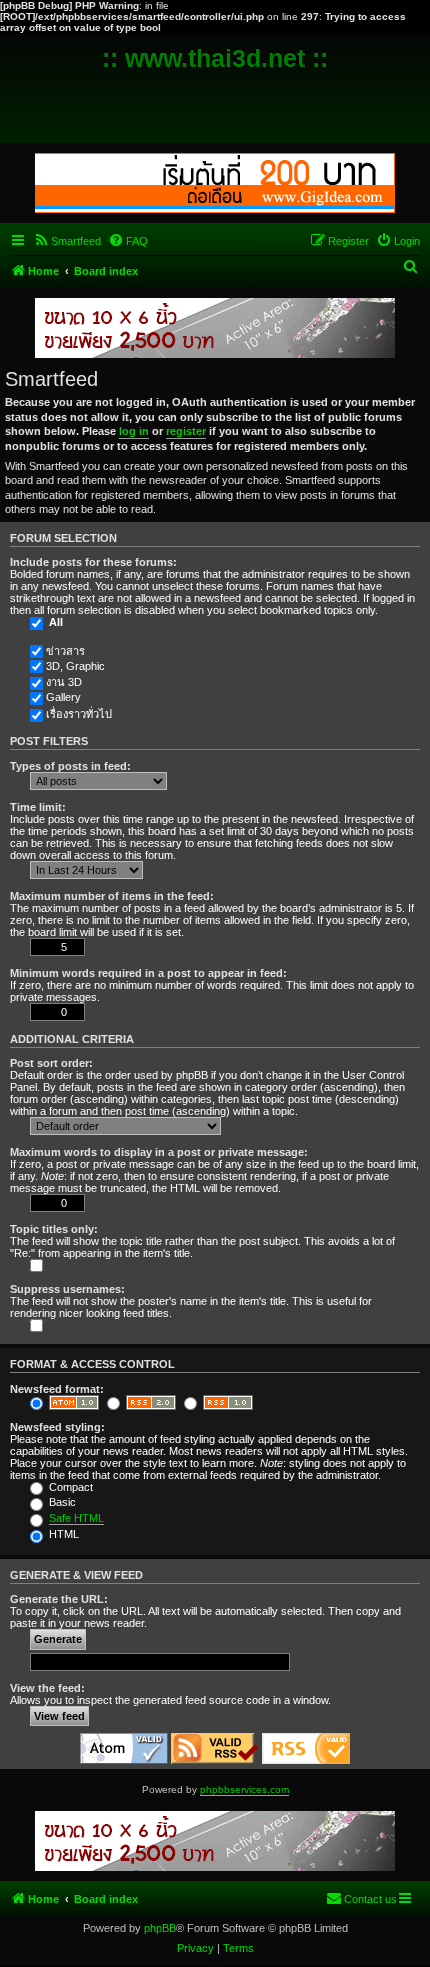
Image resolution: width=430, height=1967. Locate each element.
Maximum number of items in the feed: (112, 896)
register (186, 431)
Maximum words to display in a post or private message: (159, 1152)
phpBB (160, 1928)
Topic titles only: (54, 1229)
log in (134, 431)
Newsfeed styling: (57, 1427)
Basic (61, 1502)
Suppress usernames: (67, 1289)
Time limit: (38, 807)
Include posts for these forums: (93, 562)
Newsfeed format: (57, 1389)
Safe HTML (76, 1518)
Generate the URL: (59, 1599)
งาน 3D (64, 682)
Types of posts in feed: (70, 766)
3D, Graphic (75, 666)
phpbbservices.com (244, 1789)
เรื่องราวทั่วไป (79, 714)
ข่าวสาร (65, 651)
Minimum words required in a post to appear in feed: (148, 973)
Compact (69, 1487)
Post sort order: (51, 1063)
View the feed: (47, 1688)
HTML (62, 1534)
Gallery (63, 697)
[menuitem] (67, 241)
